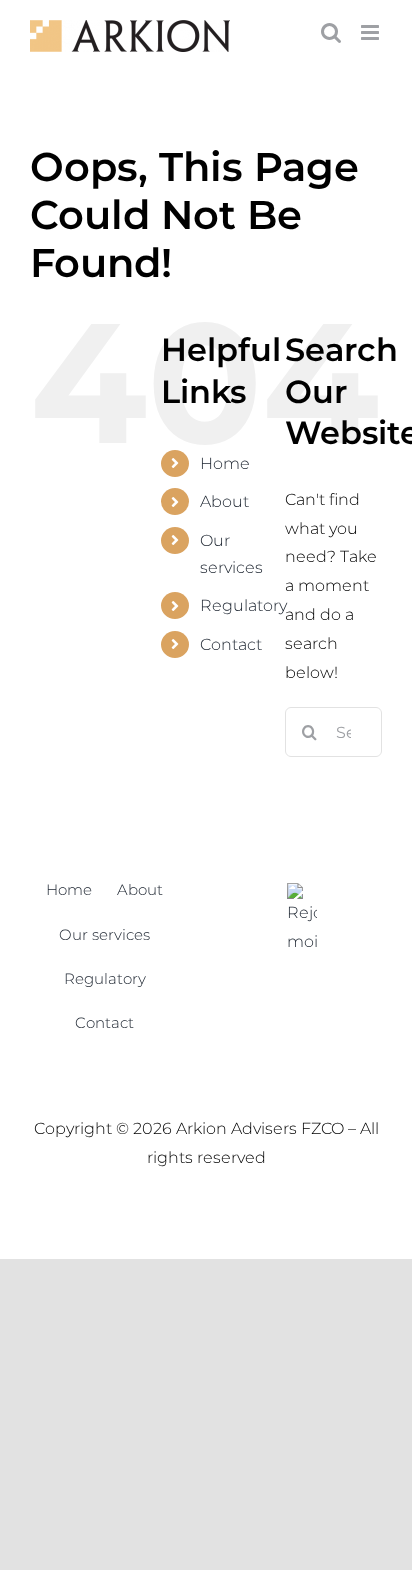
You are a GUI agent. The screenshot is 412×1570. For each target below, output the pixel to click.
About (224, 501)
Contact (231, 644)
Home (225, 463)
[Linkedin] (302, 920)
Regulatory (243, 605)
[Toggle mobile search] (331, 32)
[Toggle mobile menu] (371, 32)
